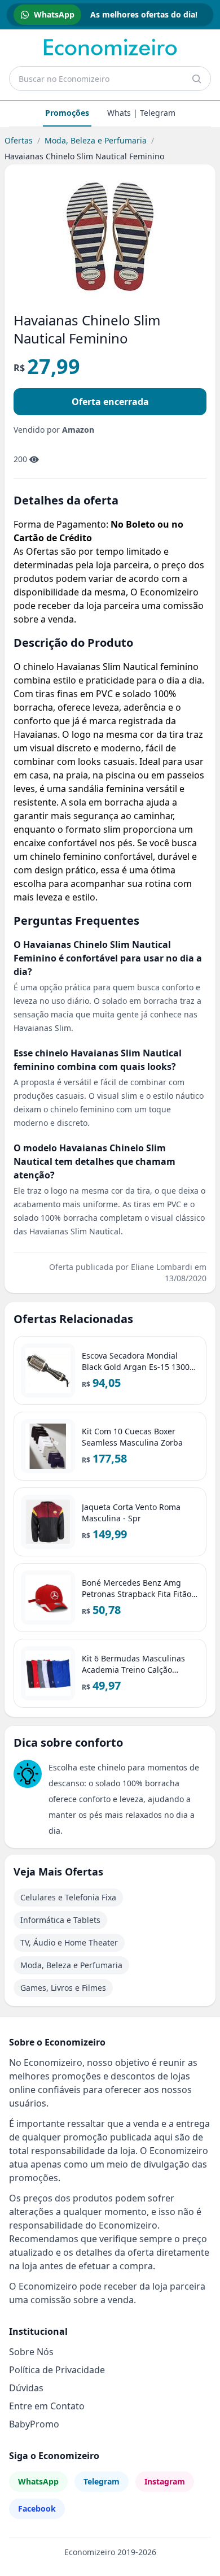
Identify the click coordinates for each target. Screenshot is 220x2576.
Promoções (67, 113)
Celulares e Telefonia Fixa (68, 1897)
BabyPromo (34, 2424)
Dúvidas (26, 2388)
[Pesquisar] (196, 79)
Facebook (37, 2508)
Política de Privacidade (57, 2370)
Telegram (102, 2481)
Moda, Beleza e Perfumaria (96, 140)
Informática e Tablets (60, 1920)
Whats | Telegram (141, 113)
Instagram (165, 2481)
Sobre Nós (31, 2352)
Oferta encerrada (110, 402)
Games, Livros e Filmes (63, 1988)
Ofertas (19, 140)
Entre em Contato (47, 2406)
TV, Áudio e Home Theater (69, 1942)
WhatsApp (38, 2481)
